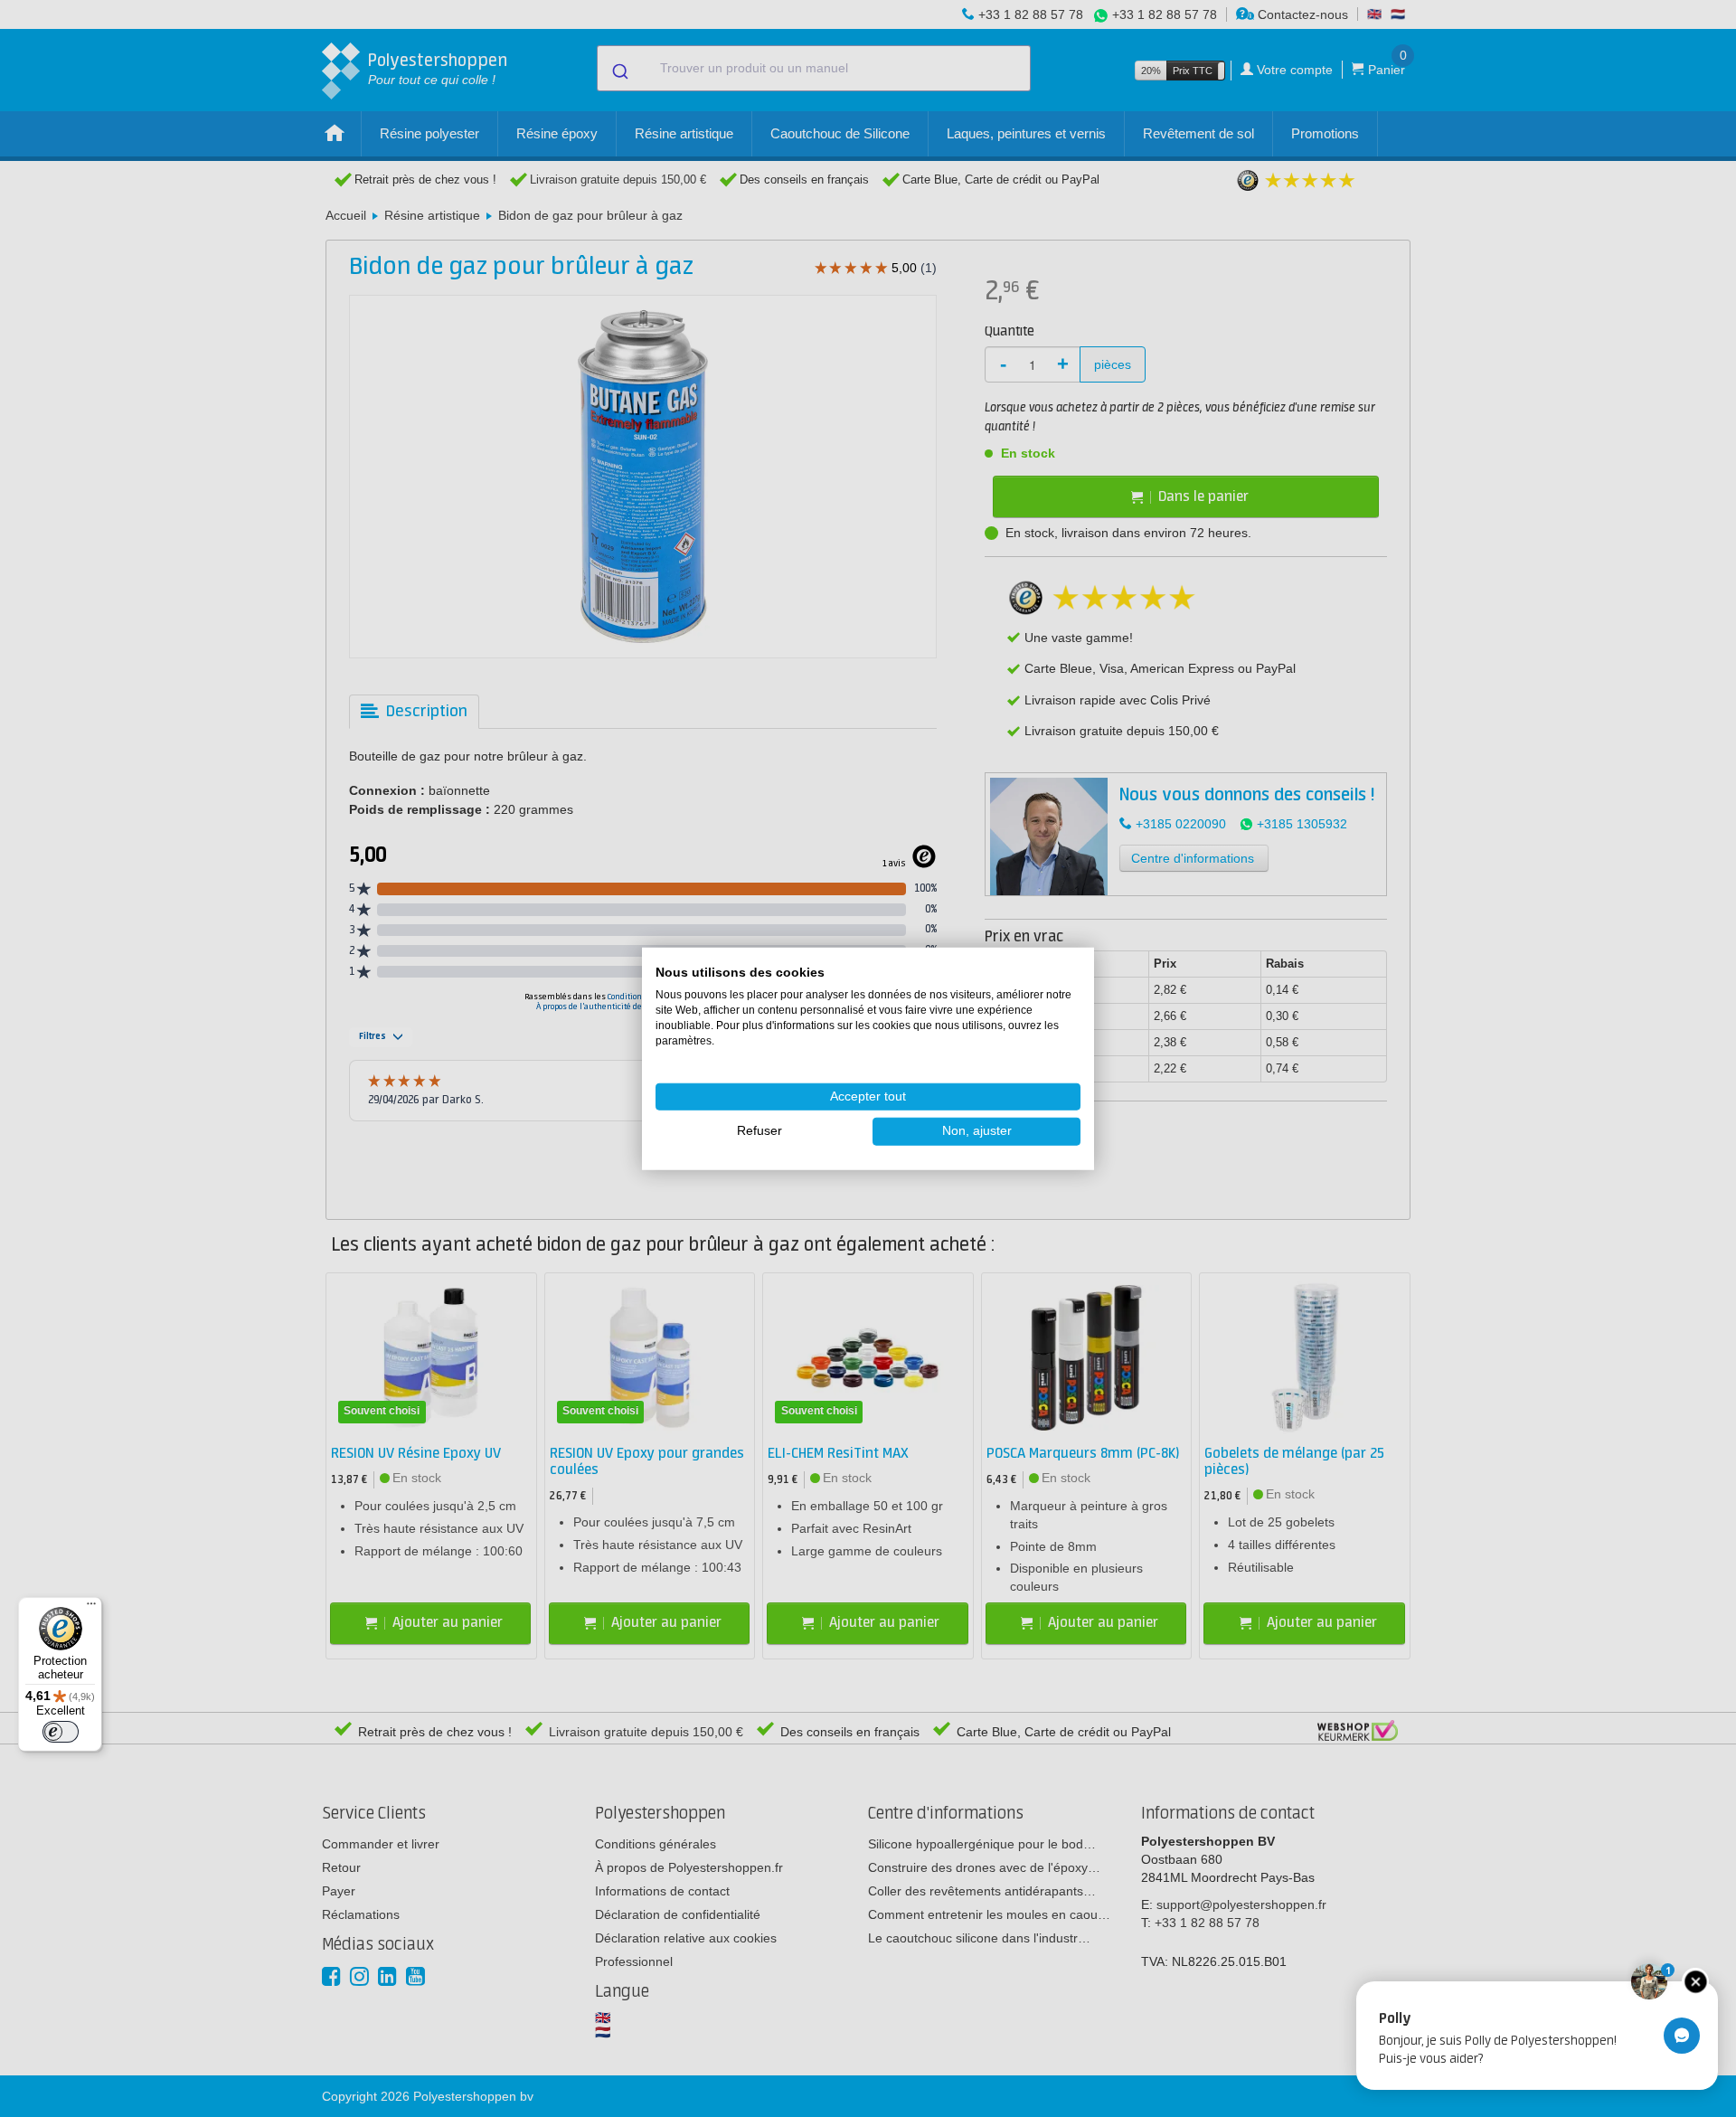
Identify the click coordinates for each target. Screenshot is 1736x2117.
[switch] (61, 1732)
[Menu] (91, 1608)
